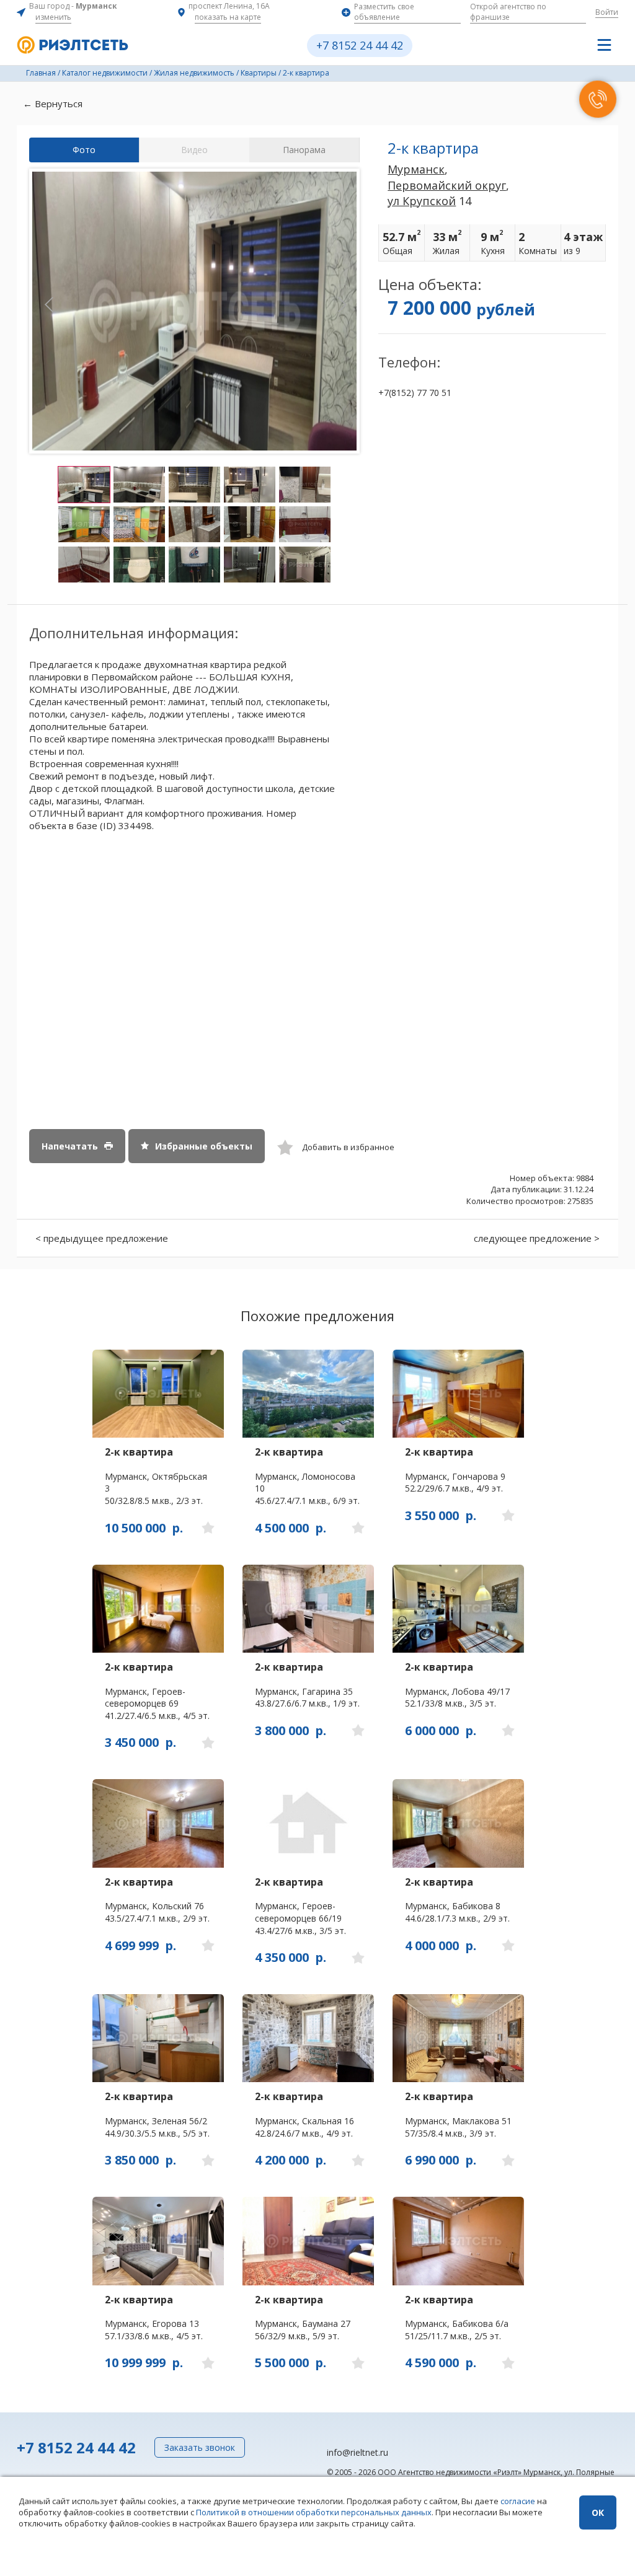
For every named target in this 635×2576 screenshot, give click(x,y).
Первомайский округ (447, 185)
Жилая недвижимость (194, 73)
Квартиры (259, 73)
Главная (41, 73)
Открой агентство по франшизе (508, 12)
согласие (518, 2501)
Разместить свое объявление (384, 12)
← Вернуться (53, 103)
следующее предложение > (537, 1238)
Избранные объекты (204, 1146)
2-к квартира (306, 73)
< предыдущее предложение (102, 1238)
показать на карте (228, 17)
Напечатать (70, 1146)
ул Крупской (422, 201)
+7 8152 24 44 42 (360, 45)
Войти (607, 12)
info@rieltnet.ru (357, 2452)
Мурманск (416, 169)
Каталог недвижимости (105, 73)
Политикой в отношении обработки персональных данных (314, 2512)
